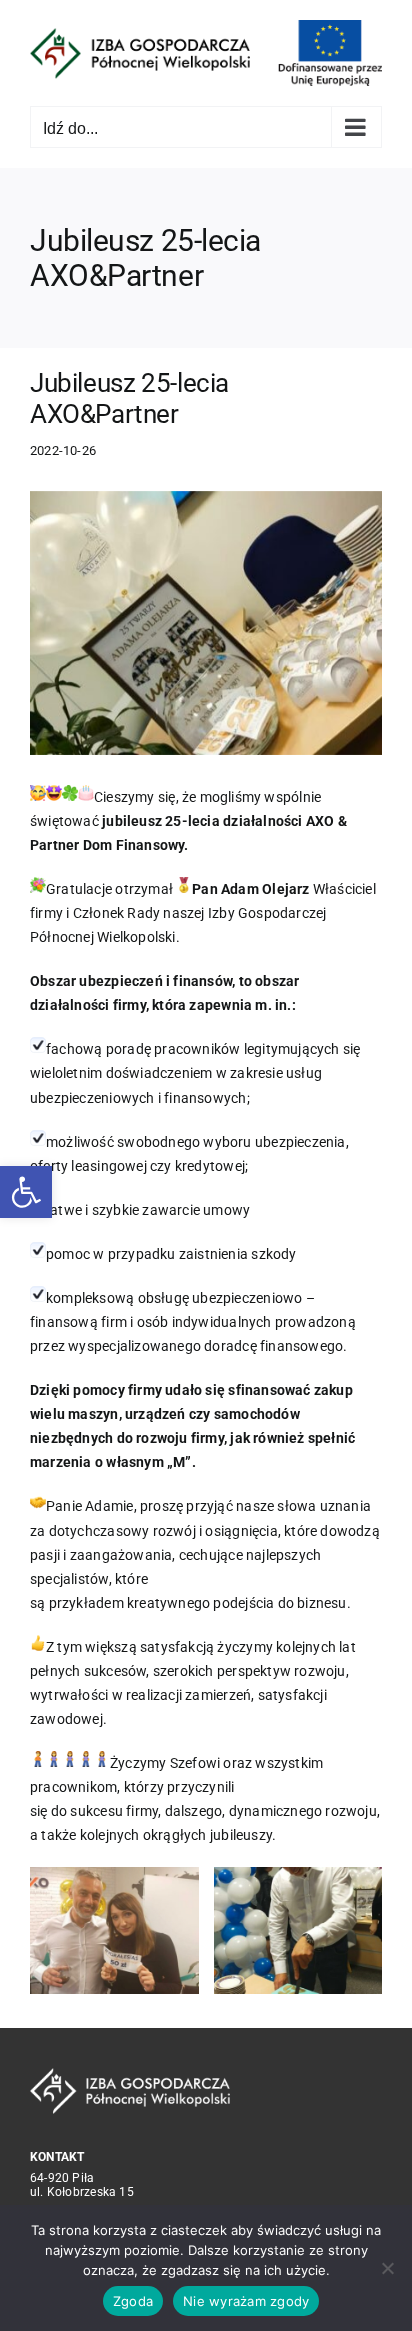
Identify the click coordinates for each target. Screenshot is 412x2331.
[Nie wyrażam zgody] (387, 2268)
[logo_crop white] (130, 2075)
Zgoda (133, 2301)
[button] (26, 1192)
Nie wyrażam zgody (246, 2301)
